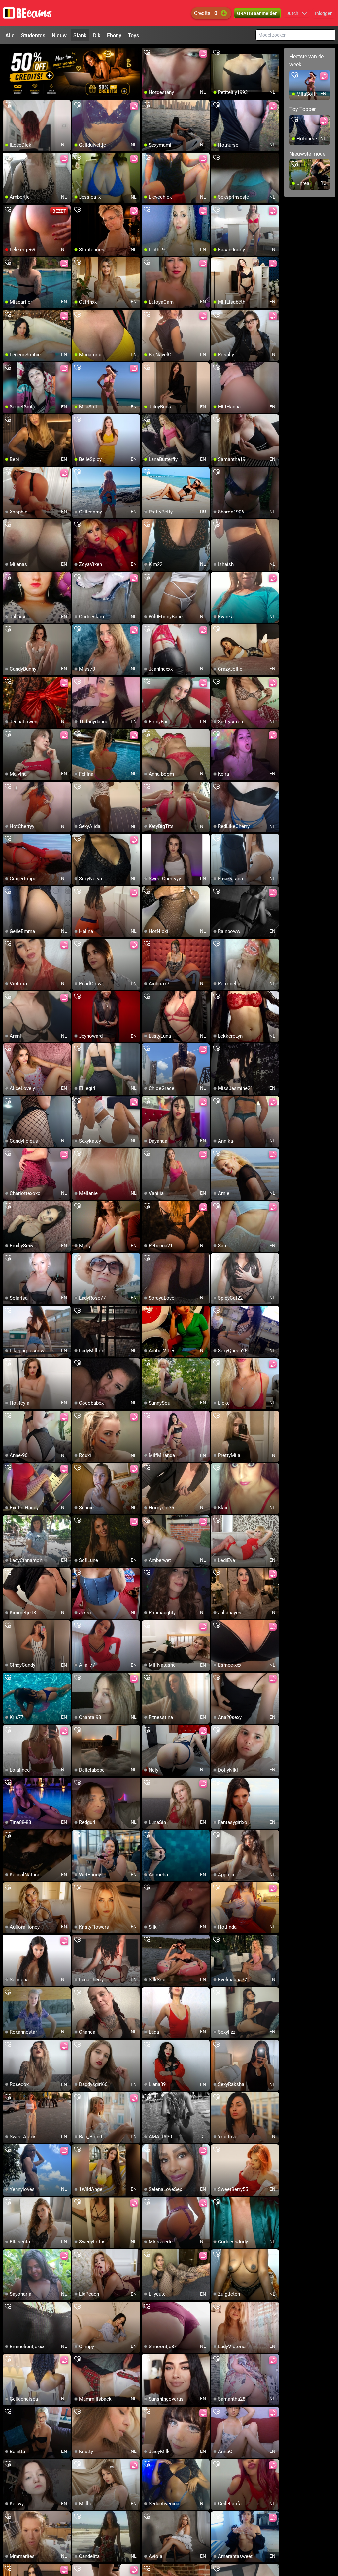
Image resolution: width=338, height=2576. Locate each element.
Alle (10, 35)
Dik (97, 35)
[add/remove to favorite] (147, 53)
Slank (80, 35)
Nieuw (59, 35)
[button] (297, 13)
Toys (134, 35)
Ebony (114, 35)
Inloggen (324, 13)
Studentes (33, 35)
